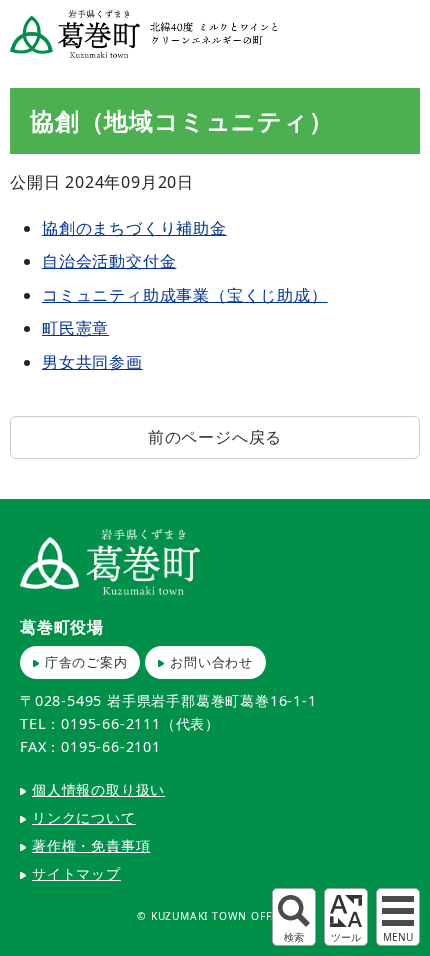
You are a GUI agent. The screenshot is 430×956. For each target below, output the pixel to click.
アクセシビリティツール (346, 917)
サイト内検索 (294, 917)
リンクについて (84, 817)
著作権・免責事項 (91, 845)
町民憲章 (75, 328)
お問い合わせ (211, 662)
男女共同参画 (92, 362)
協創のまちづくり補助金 (134, 228)
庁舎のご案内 (86, 662)
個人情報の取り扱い (98, 789)
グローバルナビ (398, 917)
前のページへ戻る (215, 437)
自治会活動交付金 (109, 261)
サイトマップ (76, 873)
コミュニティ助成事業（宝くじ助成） (185, 295)
